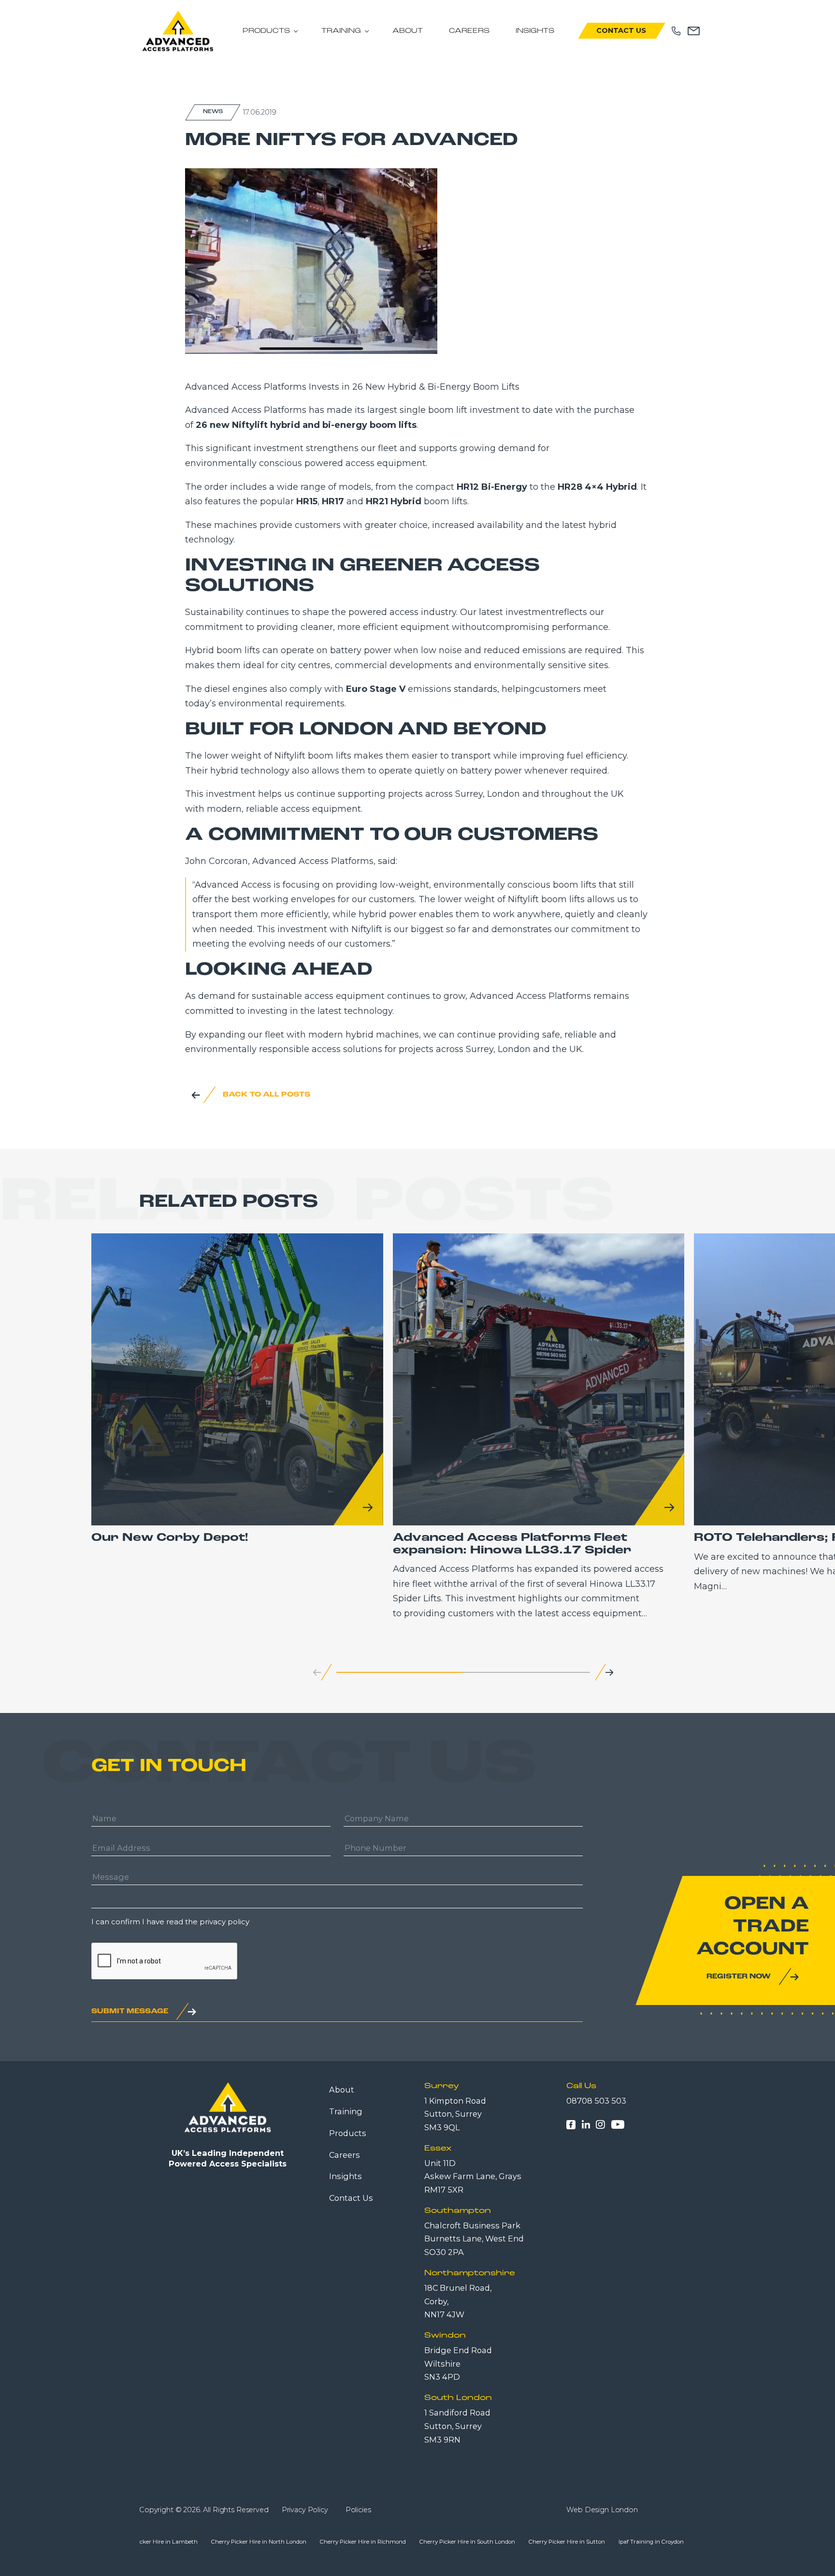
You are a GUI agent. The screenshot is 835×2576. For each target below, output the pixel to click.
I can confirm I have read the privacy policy (170, 1922)
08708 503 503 (596, 2101)
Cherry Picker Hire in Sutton (378, 2542)
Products (266, 31)
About (408, 31)
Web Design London (602, 2510)
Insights (535, 31)
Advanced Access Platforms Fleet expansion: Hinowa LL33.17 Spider (512, 1544)
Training (341, 31)
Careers (469, 31)
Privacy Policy (305, 2510)
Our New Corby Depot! (170, 1538)
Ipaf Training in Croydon (463, 2542)
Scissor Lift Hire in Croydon (645, 2542)
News (213, 112)
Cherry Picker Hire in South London (279, 2542)
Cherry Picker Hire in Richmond (174, 2542)
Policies (358, 2510)
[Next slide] (609, 1673)
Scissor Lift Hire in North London (552, 2542)
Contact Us (621, 30)
